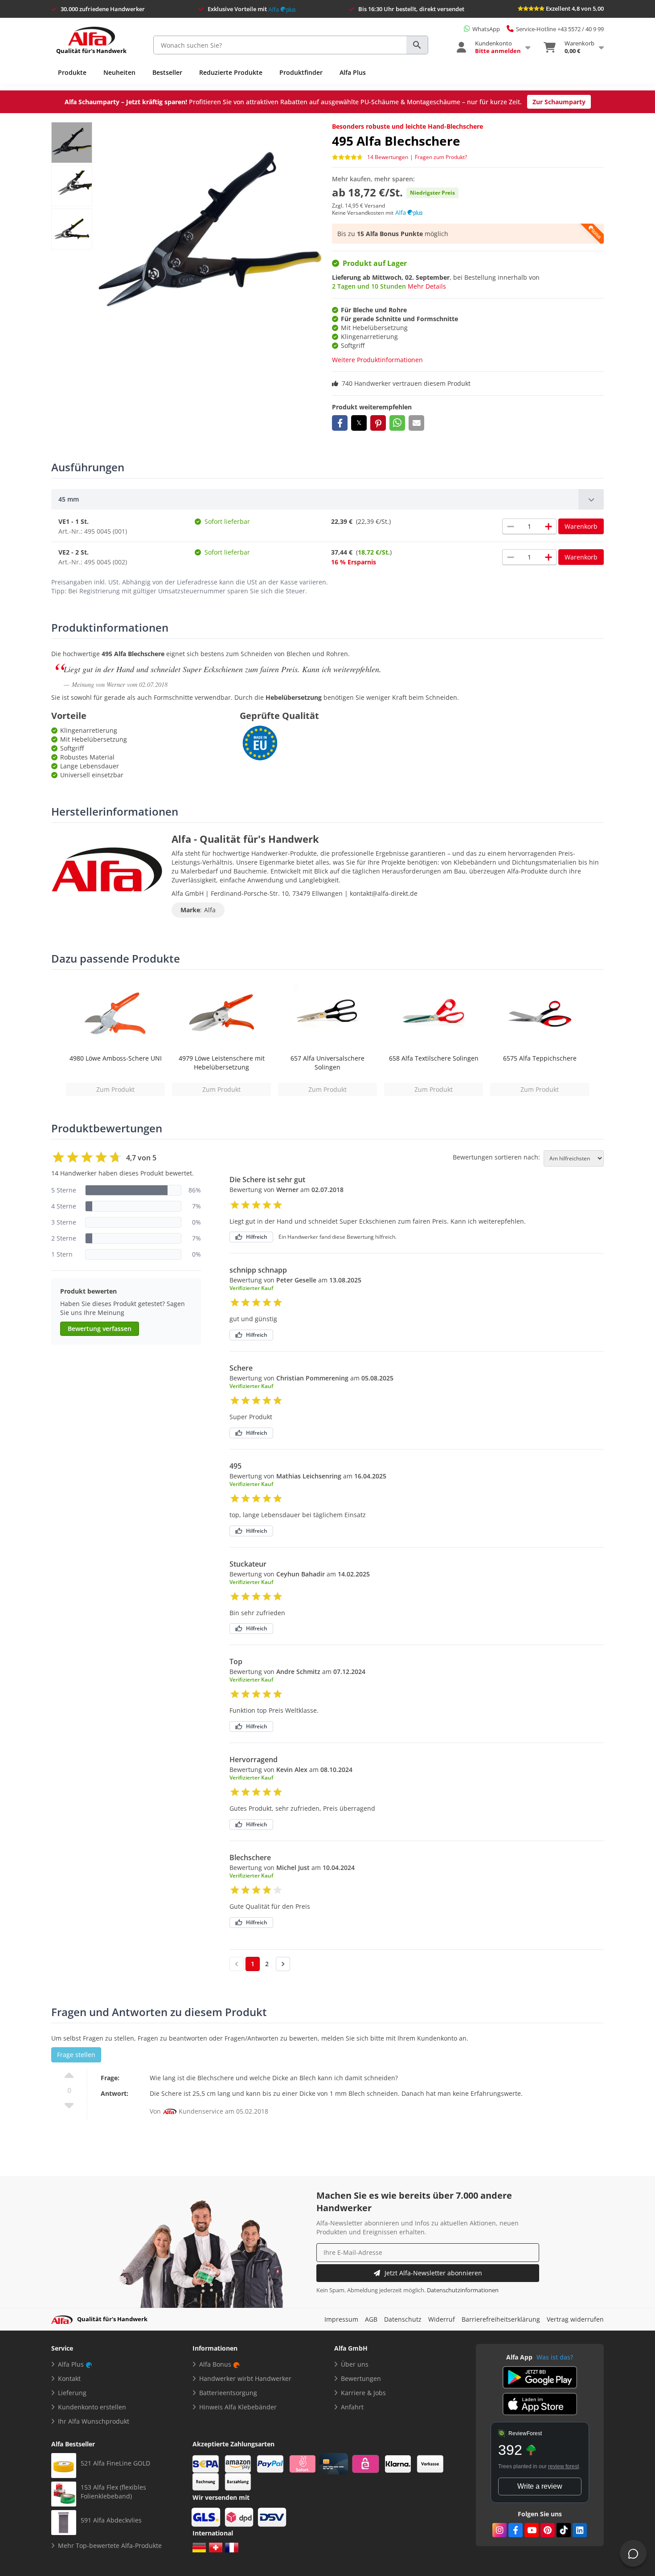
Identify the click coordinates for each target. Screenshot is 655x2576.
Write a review (540, 2486)
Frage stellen (76, 2055)
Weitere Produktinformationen (377, 360)
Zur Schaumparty (559, 102)
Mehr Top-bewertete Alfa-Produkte (110, 2545)
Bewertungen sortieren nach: (496, 1157)
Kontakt (69, 2378)
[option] (115, 1038)
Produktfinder (301, 72)
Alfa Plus (353, 72)
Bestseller (167, 72)
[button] (340, 423)
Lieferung (72, 2393)
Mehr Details (427, 286)
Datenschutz (403, 2319)
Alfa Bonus (215, 2364)
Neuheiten (119, 72)
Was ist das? (555, 2357)
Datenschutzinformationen (463, 2290)
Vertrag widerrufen (575, 2319)
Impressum (341, 2319)
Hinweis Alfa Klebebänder (238, 2407)
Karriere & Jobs (363, 2393)
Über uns (355, 2364)
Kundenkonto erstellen (92, 2407)
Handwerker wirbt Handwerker (245, 2378)
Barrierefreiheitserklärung (501, 2319)
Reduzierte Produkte (231, 72)
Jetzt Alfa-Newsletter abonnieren (433, 2273)
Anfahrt (352, 2407)
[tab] (327, 499)
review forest (563, 2466)
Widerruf (442, 2319)
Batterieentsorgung (228, 2393)
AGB (371, 2319)
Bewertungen (361, 2378)
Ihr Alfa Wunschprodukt (94, 2421)
